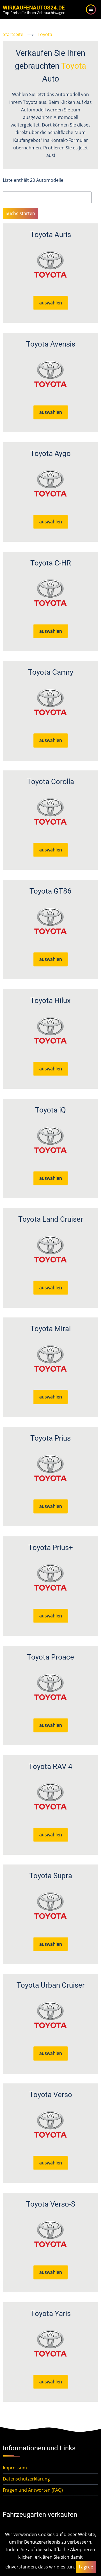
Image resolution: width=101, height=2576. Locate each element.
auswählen (51, 303)
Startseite (13, 34)
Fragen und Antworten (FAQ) (33, 2490)
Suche (9, 188)
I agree (86, 2567)
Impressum (15, 2468)
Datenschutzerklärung (26, 2479)
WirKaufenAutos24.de (34, 8)
